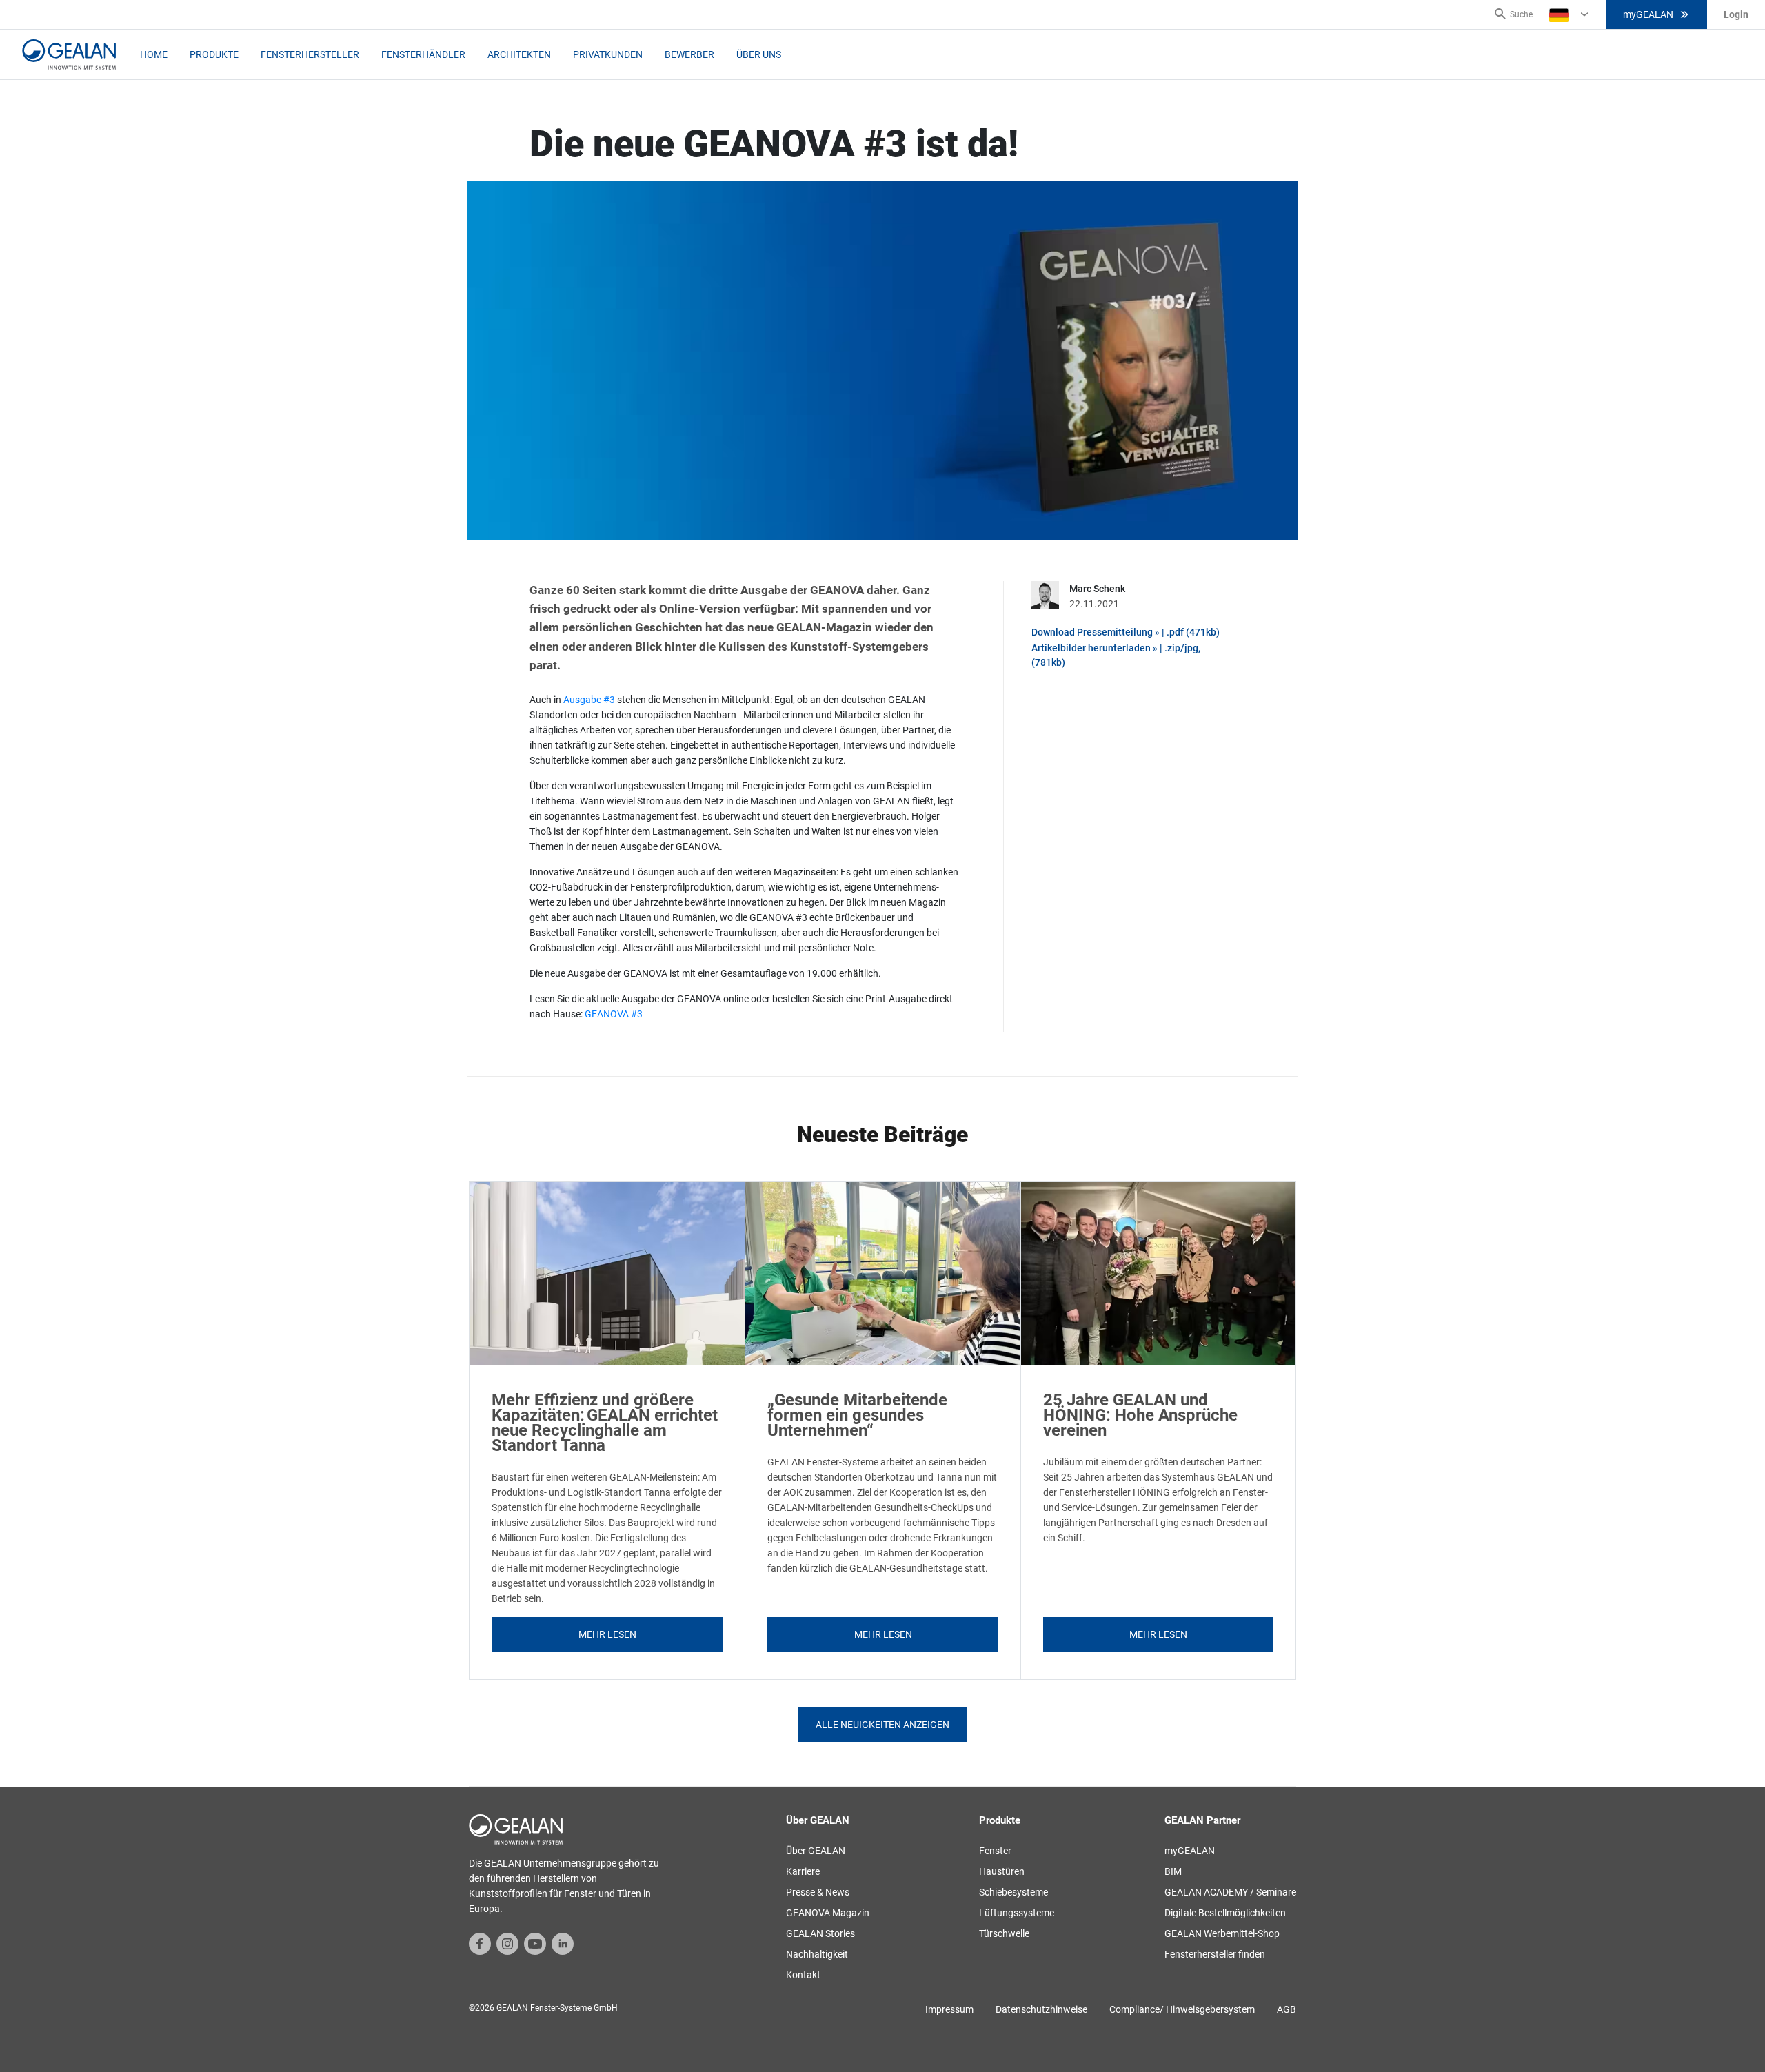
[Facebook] (480, 1943)
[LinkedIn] (563, 1943)
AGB (1287, 2009)
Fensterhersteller (310, 54)
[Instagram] (507, 1943)
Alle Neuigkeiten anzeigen (882, 1725)
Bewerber (689, 54)
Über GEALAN (816, 1851)
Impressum (949, 2009)
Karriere (803, 1871)
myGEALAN (1648, 14)
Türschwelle (1004, 1933)
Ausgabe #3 (589, 700)
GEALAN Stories (820, 1933)
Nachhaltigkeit (817, 1954)
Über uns (759, 54)
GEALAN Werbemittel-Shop (1222, 1933)
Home (154, 54)
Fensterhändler (423, 54)
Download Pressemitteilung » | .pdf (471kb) (1126, 632)
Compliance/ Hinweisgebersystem (1182, 2009)
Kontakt (803, 1975)
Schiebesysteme (1013, 1892)
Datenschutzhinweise (1041, 2009)
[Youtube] (535, 1943)
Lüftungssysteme (1017, 1913)
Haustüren (1002, 1871)
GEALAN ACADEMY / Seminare (1230, 1892)
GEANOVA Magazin (828, 1913)
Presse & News (818, 1892)
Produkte (214, 54)
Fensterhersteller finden (1215, 1954)
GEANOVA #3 (614, 1014)
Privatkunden (608, 54)
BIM (1173, 1871)
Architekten (519, 54)
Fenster (995, 1851)
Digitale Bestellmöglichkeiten (1225, 1913)
